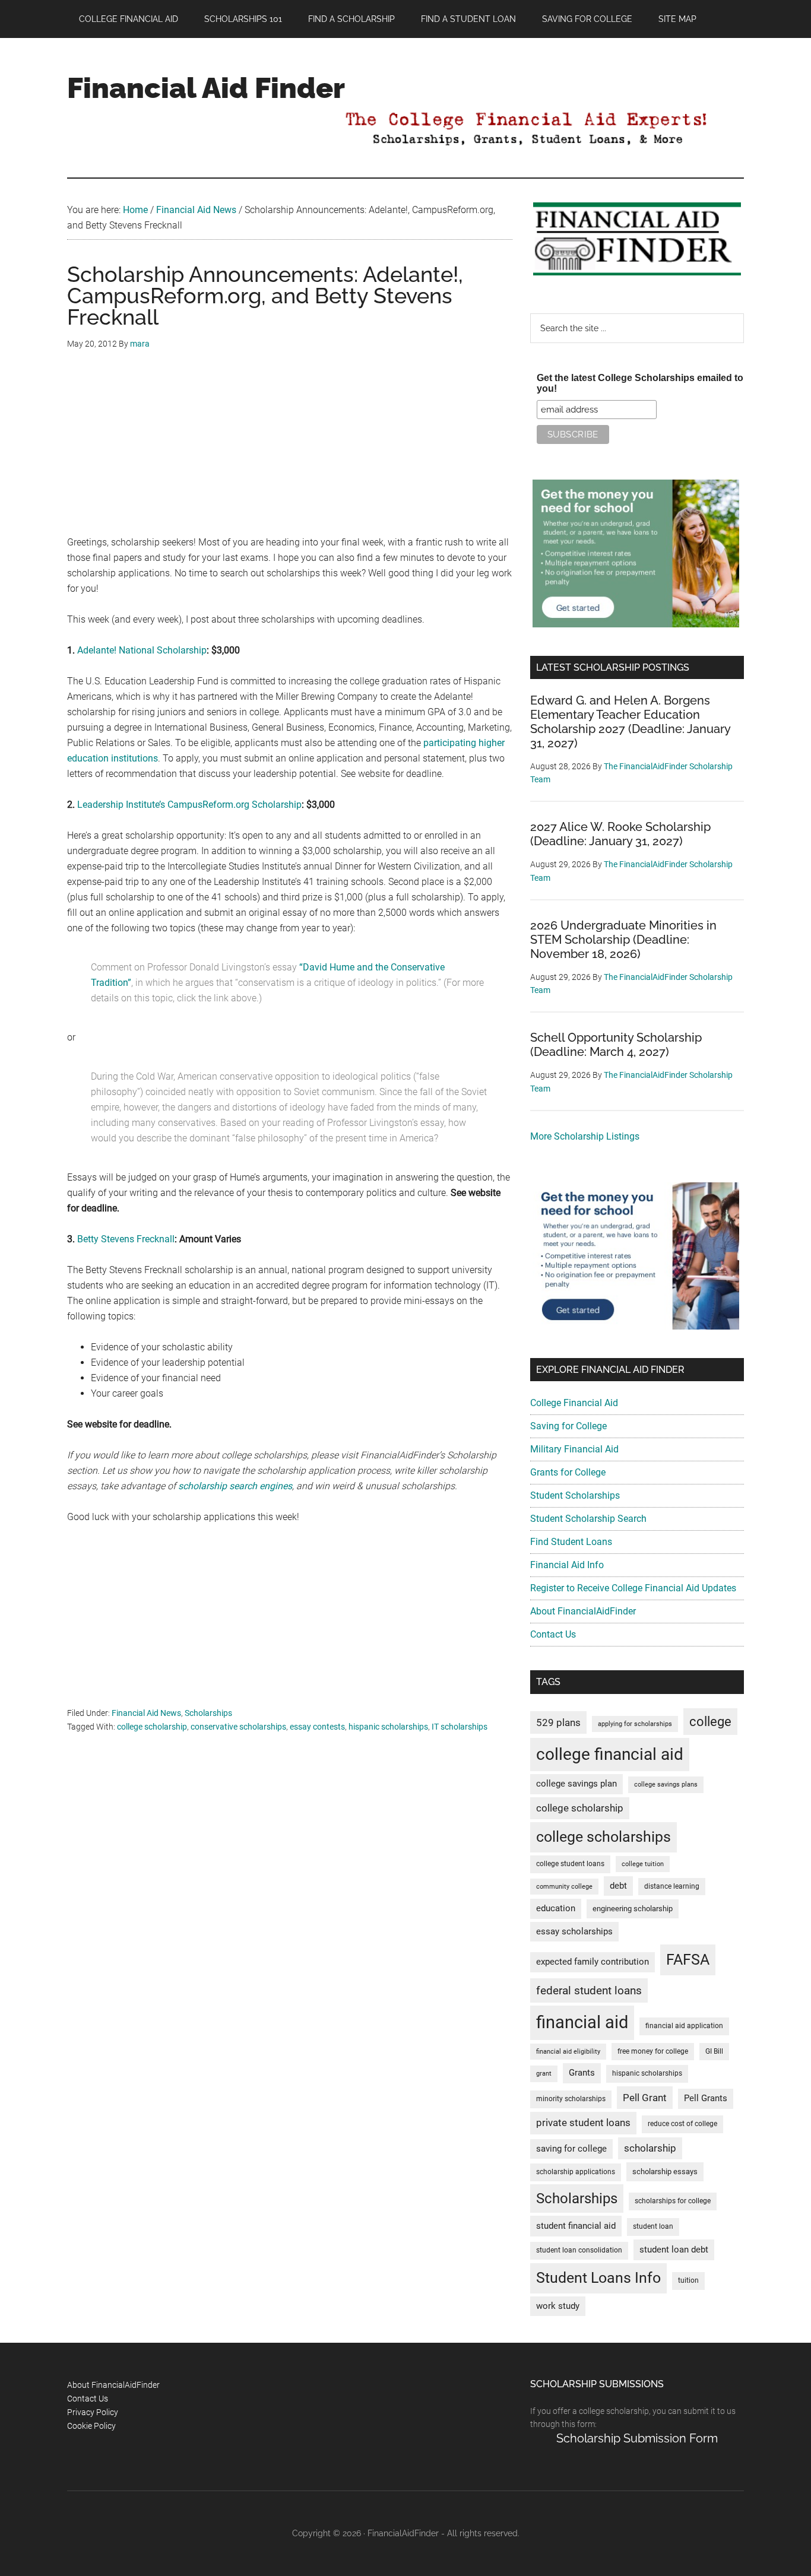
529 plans (558, 1722)
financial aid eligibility (568, 2052)
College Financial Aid (574, 1403)
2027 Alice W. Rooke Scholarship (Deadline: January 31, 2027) (620, 834)
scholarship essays (665, 2171)
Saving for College (568, 1426)
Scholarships (208, 1713)
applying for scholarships (635, 1724)
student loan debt (674, 2250)
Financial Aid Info (567, 1565)
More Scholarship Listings (585, 1136)
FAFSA (688, 1959)
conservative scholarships (238, 1727)
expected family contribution (593, 1962)
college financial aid (610, 1754)
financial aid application (684, 2026)
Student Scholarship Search (588, 1519)
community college (564, 1887)
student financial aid (576, 2226)
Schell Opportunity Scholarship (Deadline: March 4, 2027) (616, 1045)
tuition (688, 2280)
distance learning (672, 1886)
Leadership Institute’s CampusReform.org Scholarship (189, 805)
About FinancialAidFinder (583, 1611)
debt (618, 1886)
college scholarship (152, 1727)
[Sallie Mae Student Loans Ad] (636, 624)
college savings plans (666, 1785)
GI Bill (714, 2051)
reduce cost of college (682, 2124)
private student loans (583, 2123)
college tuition (643, 1864)
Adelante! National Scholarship (142, 650)
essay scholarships (574, 1932)
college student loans (570, 1864)
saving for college (571, 2149)
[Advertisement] (290, 452)
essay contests (317, 1727)
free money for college (653, 2051)
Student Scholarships (575, 1495)
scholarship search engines (235, 1486)
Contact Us (553, 1634)
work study (558, 2306)
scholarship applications (576, 2172)
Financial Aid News (146, 1713)
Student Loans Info (598, 2278)
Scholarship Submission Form (637, 2438)
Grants (582, 2073)
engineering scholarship (633, 1909)
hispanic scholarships (388, 1727)
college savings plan (576, 1784)
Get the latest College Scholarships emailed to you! (640, 383)
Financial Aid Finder (206, 88)
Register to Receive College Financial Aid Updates (633, 1588)
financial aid (582, 2022)
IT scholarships (460, 1727)
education (556, 1909)
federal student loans (589, 1990)
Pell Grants (706, 2098)
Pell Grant (645, 2098)
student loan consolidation (579, 2250)
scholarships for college (673, 2201)
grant (544, 2074)
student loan (653, 2226)
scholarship (650, 2148)
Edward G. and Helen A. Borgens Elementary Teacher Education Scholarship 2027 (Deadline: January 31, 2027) (630, 722)
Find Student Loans (571, 1542)
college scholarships (604, 1837)
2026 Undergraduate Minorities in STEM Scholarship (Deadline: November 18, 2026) (623, 940)
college (710, 1722)
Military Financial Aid (574, 1449)
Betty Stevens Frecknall (126, 1239)
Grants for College (568, 1472)
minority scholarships (571, 2099)
